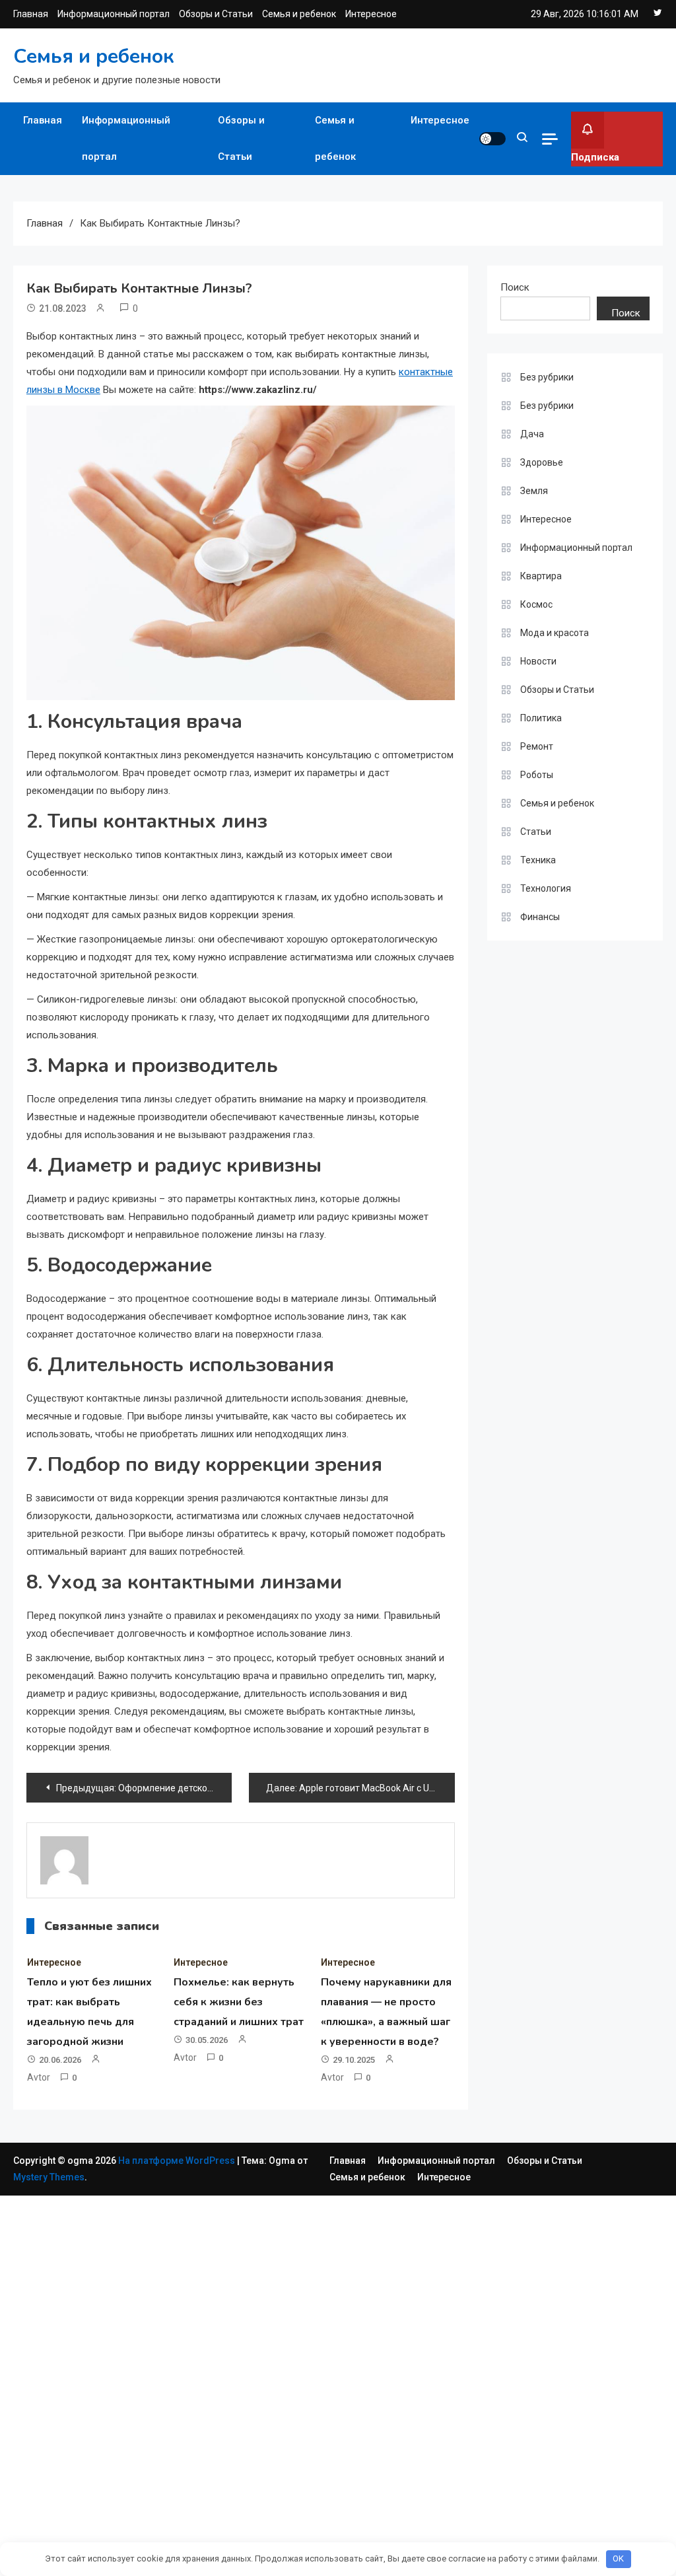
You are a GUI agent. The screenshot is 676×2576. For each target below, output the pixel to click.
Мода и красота (555, 633)
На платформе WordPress (178, 2161)
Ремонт (537, 746)
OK (618, 2558)
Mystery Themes (49, 2177)
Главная (31, 14)
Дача (532, 434)
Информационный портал (114, 14)
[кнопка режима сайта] (492, 139)
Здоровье (542, 462)
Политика (541, 718)
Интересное (371, 14)
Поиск (515, 287)
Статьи (536, 832)
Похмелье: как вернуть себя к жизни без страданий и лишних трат (239, 2002)
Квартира (541, 576)
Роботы (537, 775)
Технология (546, 888)
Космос (536, 604)
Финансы (540, 917)
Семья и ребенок (299, 14)
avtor (39, 2077)
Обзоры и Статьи (216, 14)
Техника (538, 860)
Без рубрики (547, 377)
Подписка (595, 157)
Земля (534, 491)
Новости (538, 661)
